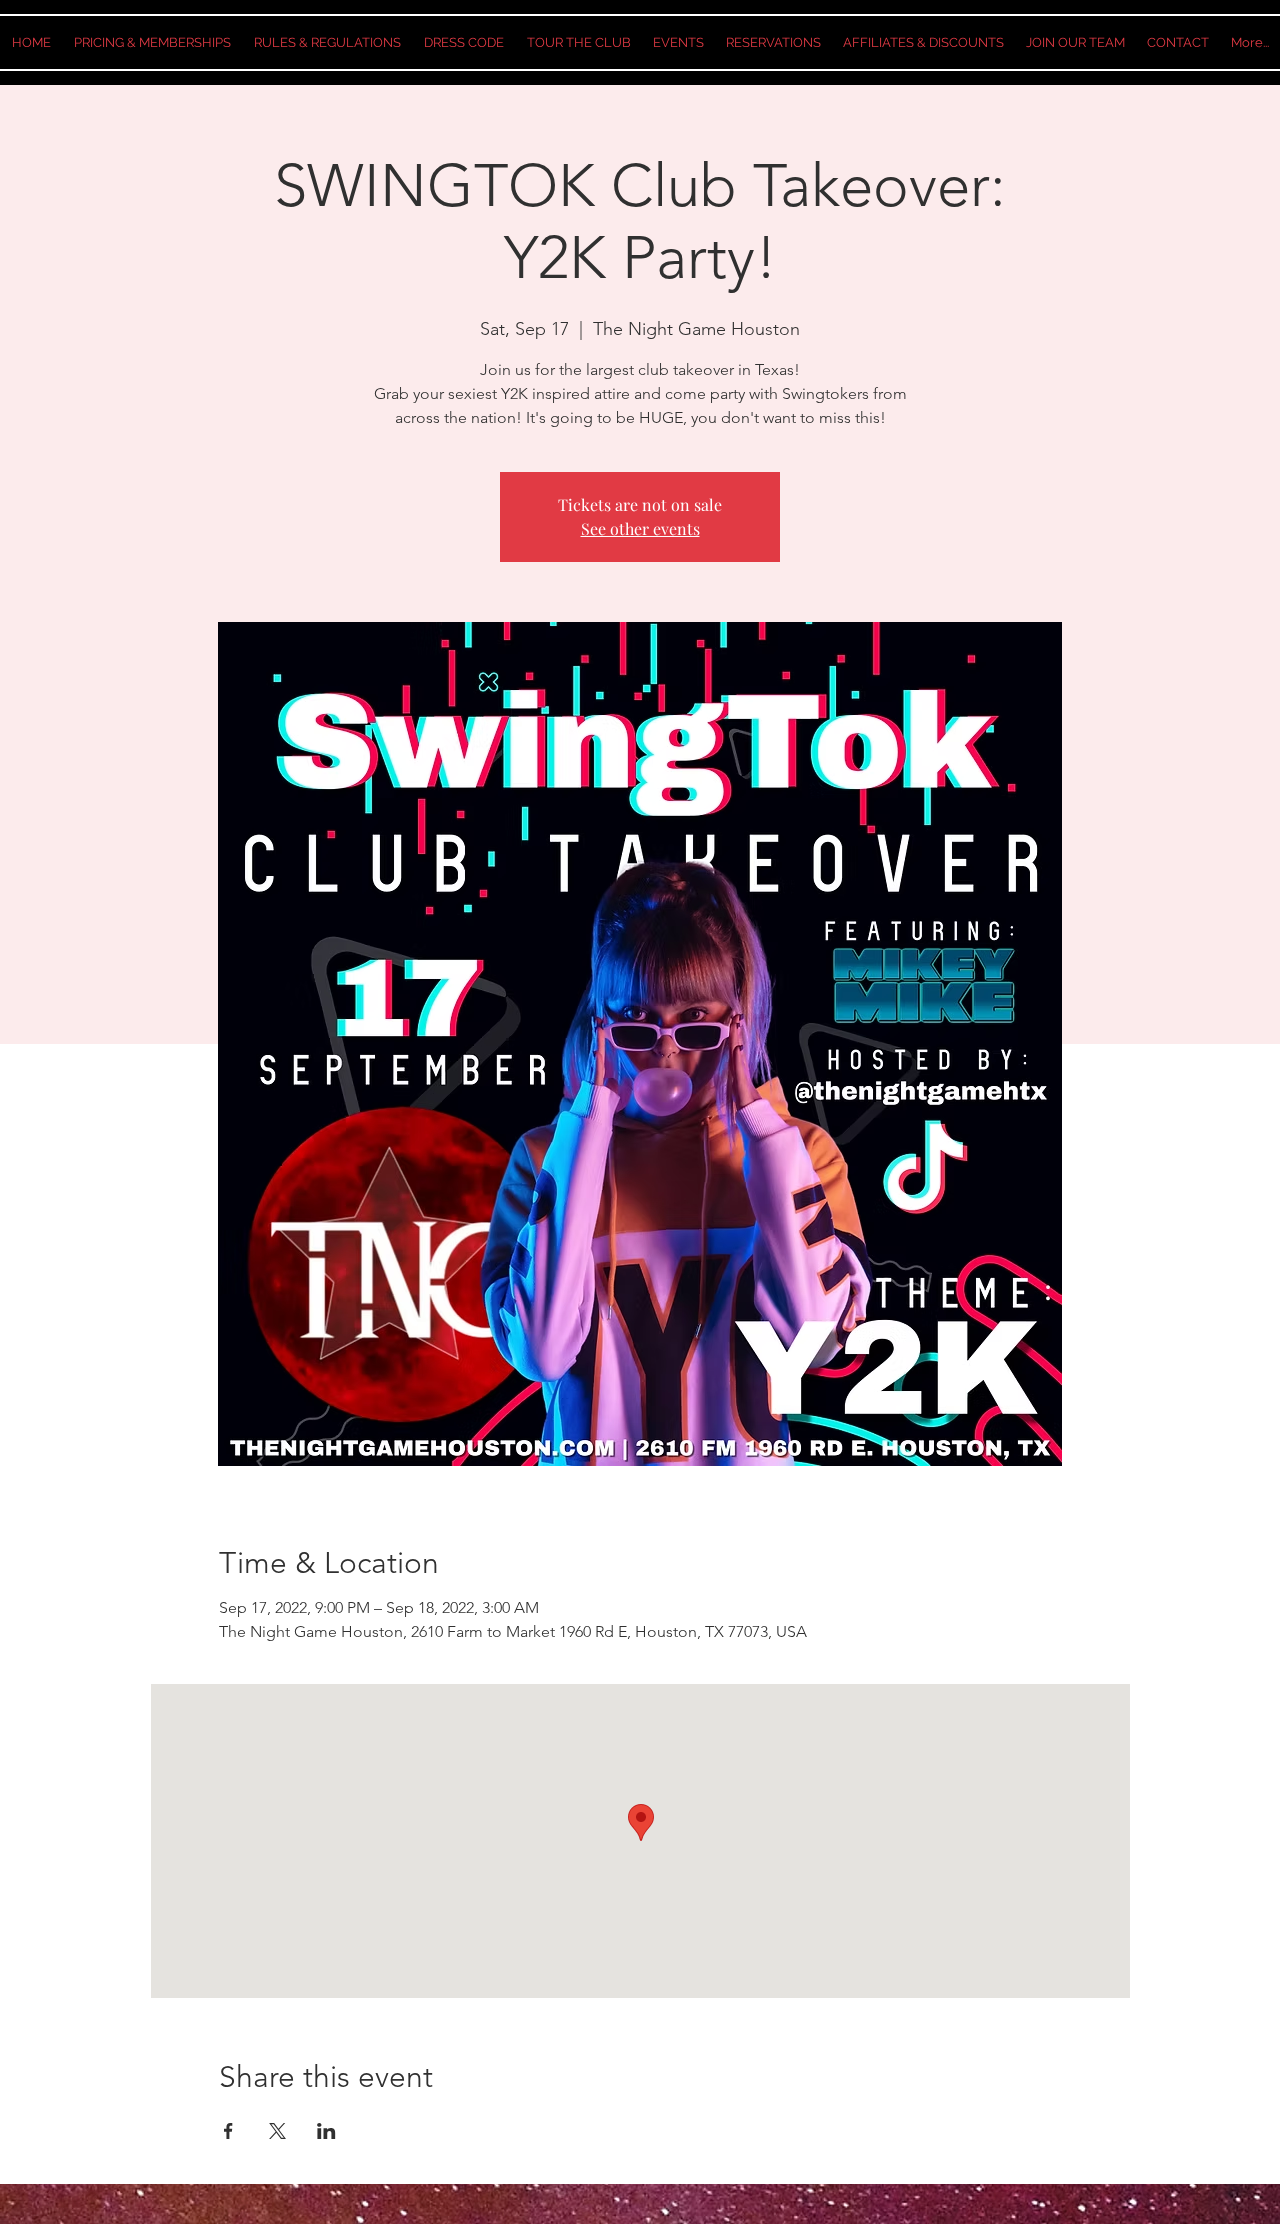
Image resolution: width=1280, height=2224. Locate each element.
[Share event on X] (277, 2131)
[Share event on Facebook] (228, 2131)
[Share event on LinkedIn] (326, 2131)
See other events (640, 528)
